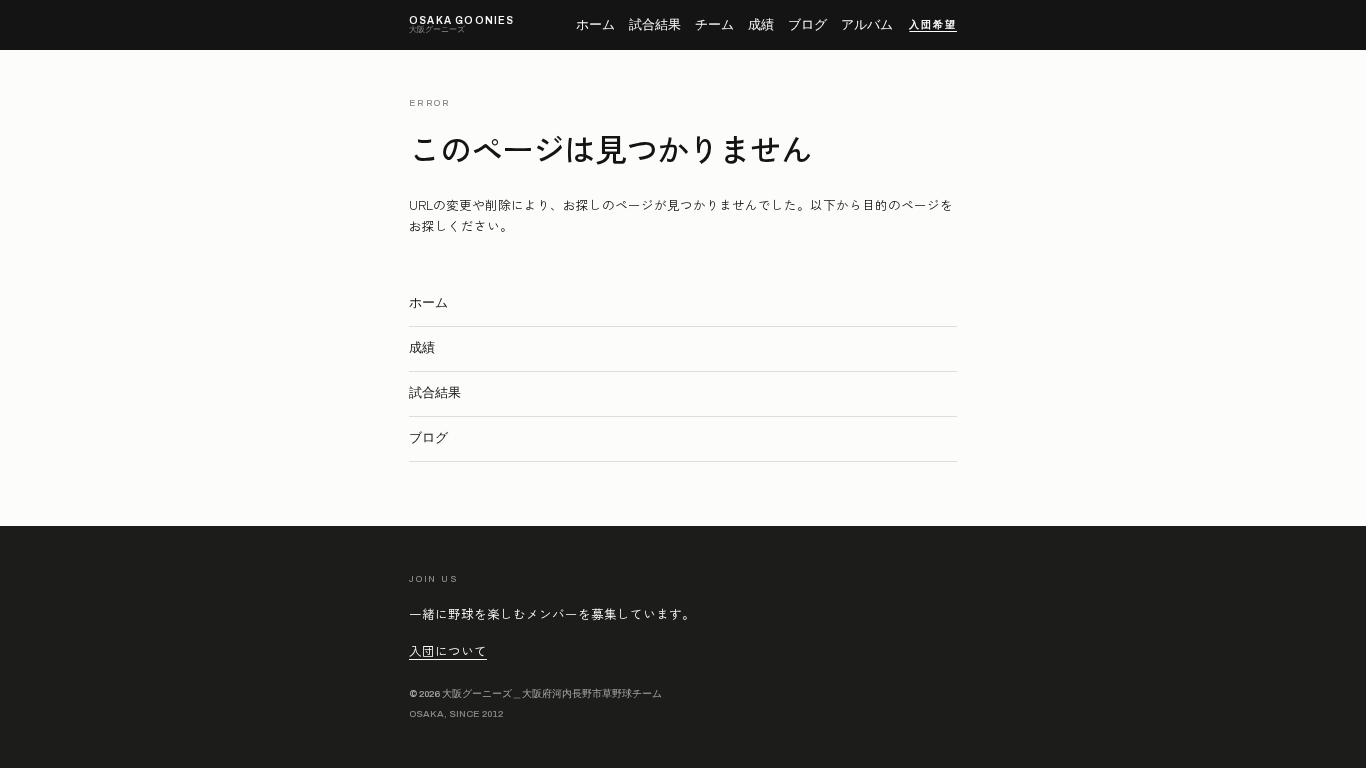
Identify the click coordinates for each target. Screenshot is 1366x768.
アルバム (867, 25)
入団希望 (933, 25)
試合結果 (655, 25)
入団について (448, 650)
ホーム (595, 25)
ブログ (807, 25)
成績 (761, 25)
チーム (714, 25)
